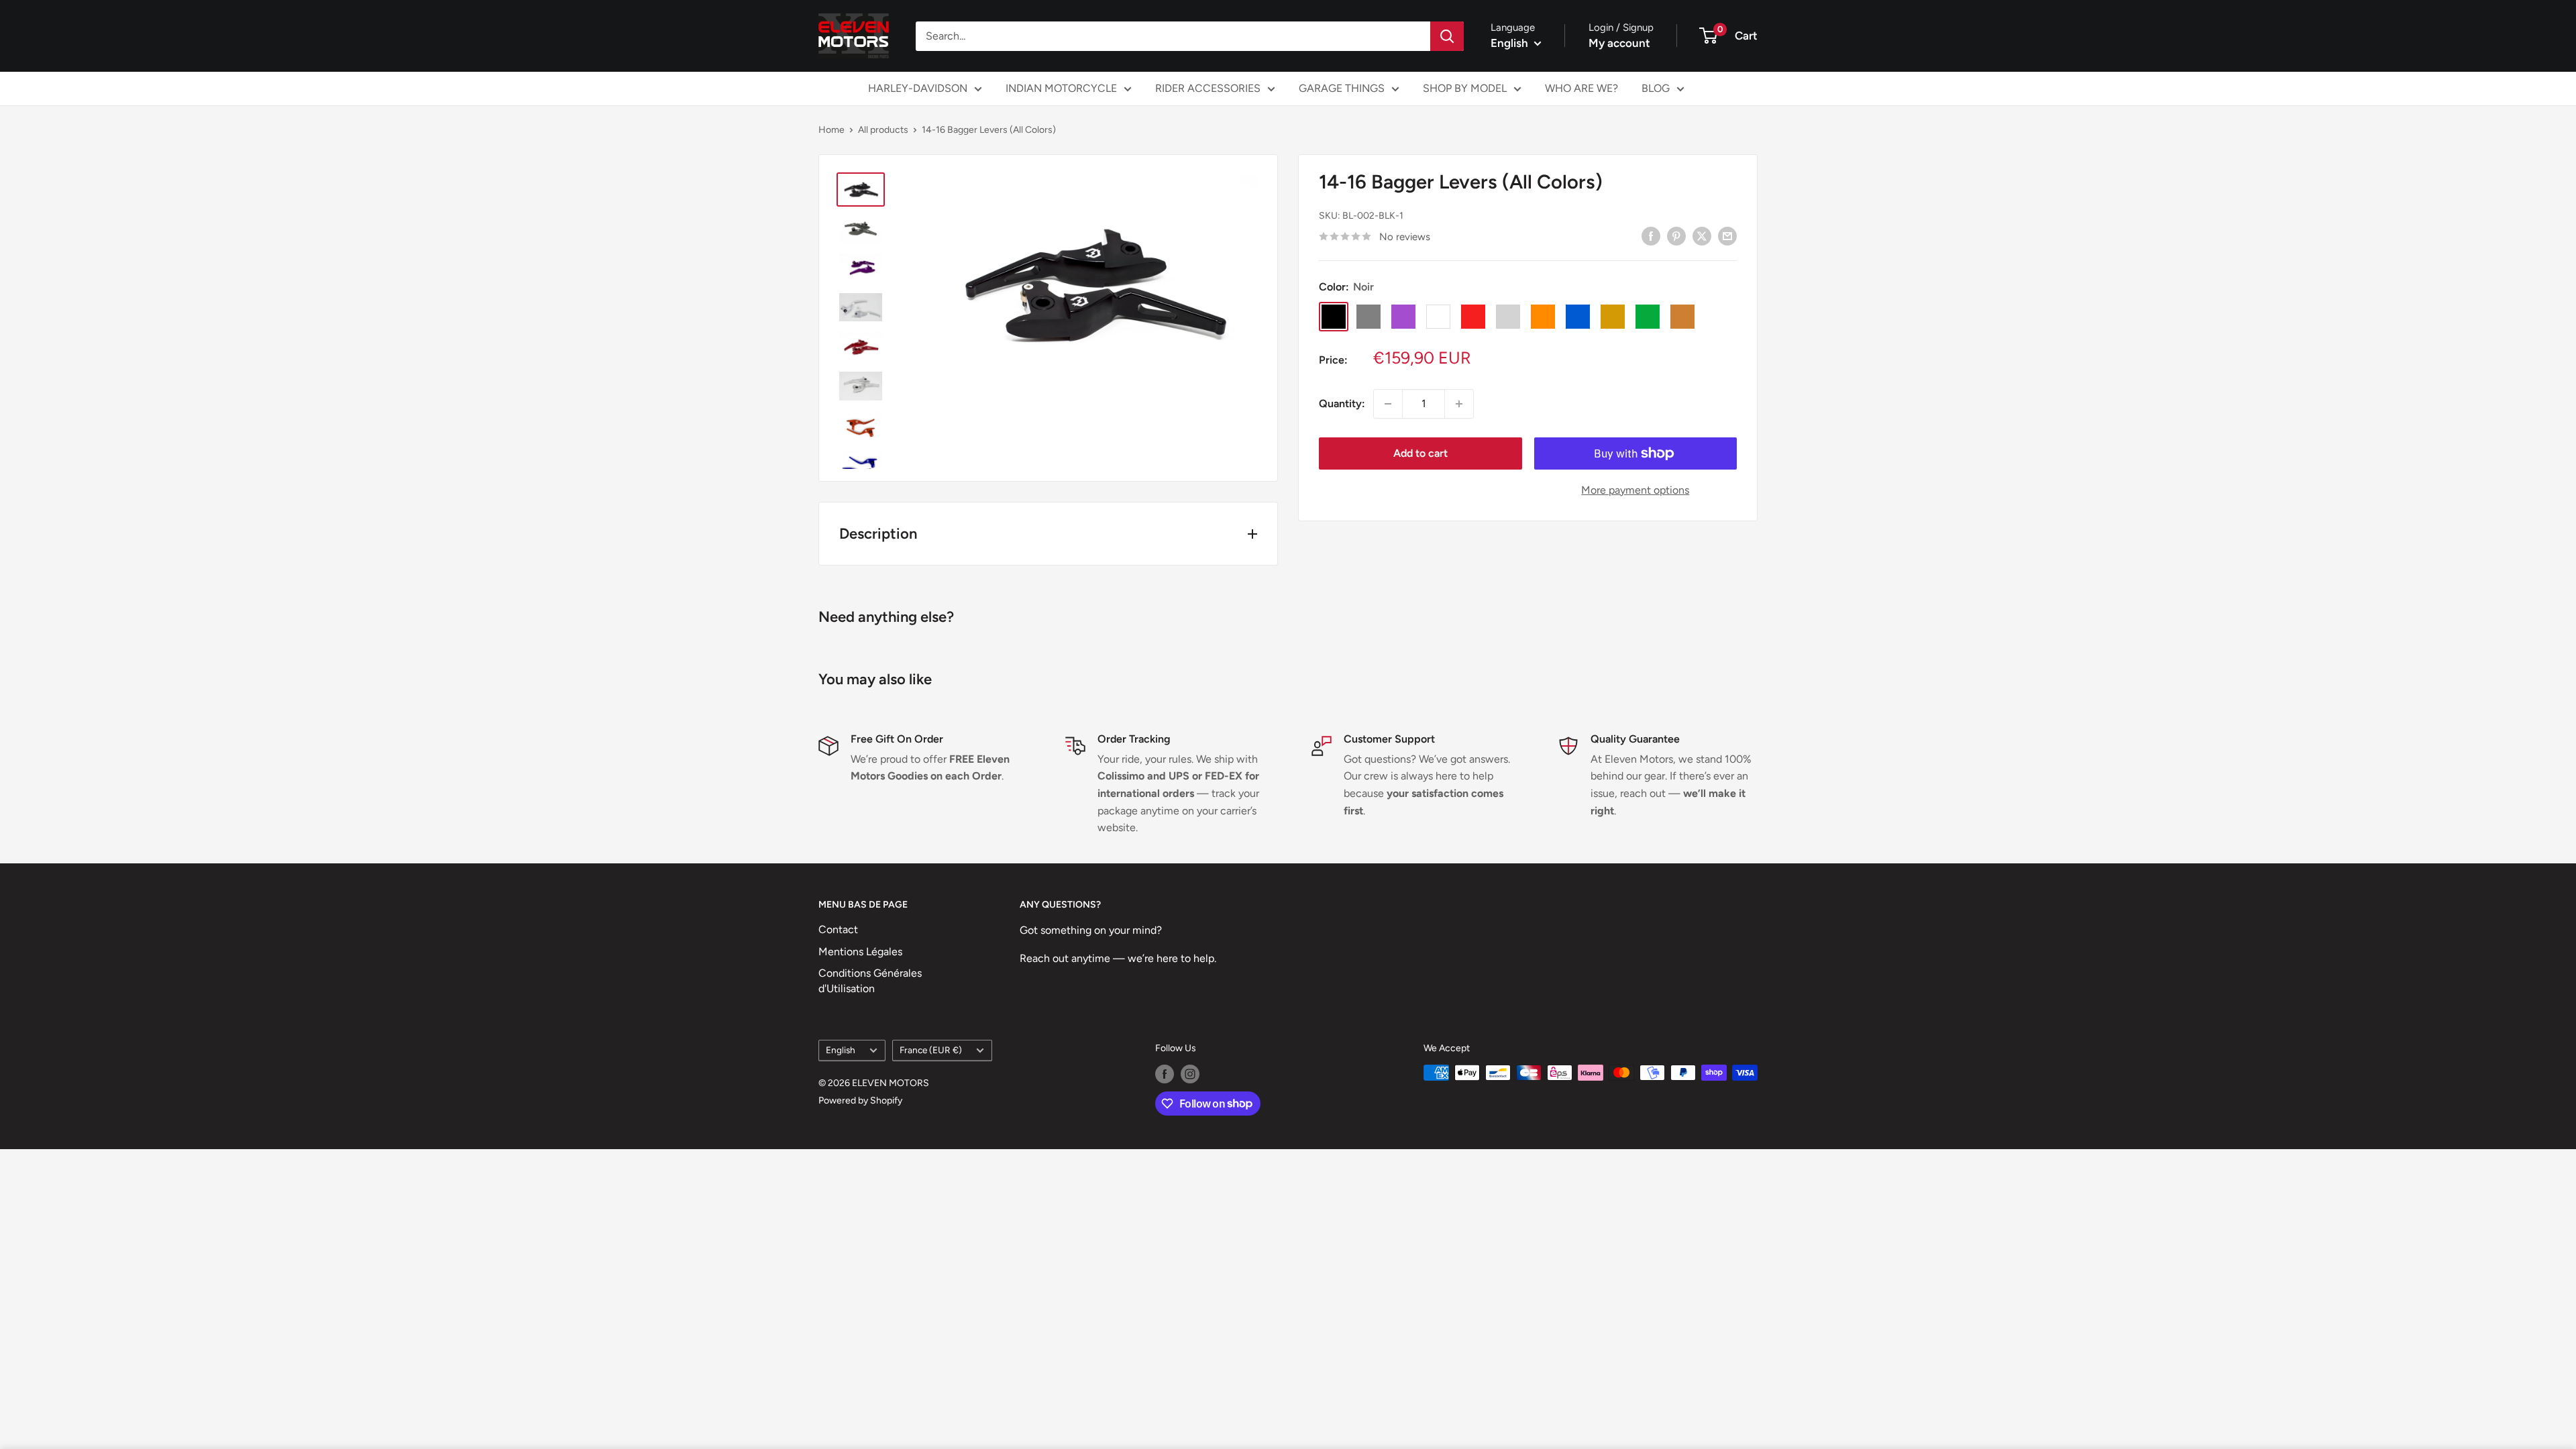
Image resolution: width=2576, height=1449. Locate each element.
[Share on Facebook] (1651, 235)
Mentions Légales (860, 952)
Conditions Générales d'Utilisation (870, 980)
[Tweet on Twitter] (1702, 235)
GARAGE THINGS (1342, 88)
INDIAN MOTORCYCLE (1061, 88)
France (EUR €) (931, 1050)
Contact (838, 929)
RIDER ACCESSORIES (1208, 88)
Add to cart (1420, 453)
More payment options (1635, 490)
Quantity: (1342, 404)
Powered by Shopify (860, 1101)
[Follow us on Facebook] (1165, 1074)
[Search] (1447, 36)
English (841, 1050)
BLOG (1656, 88)
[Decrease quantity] (1388, 404)
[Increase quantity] (1459, 404)
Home (831, 130)
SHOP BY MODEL (1465, 88)
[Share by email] (1727, 235)
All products (883, 130)
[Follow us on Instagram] (1190, 1074)
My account (1619, 43)
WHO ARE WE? (1581, 88)
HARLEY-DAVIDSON (918, 88)
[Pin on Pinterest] (1676, 235)
